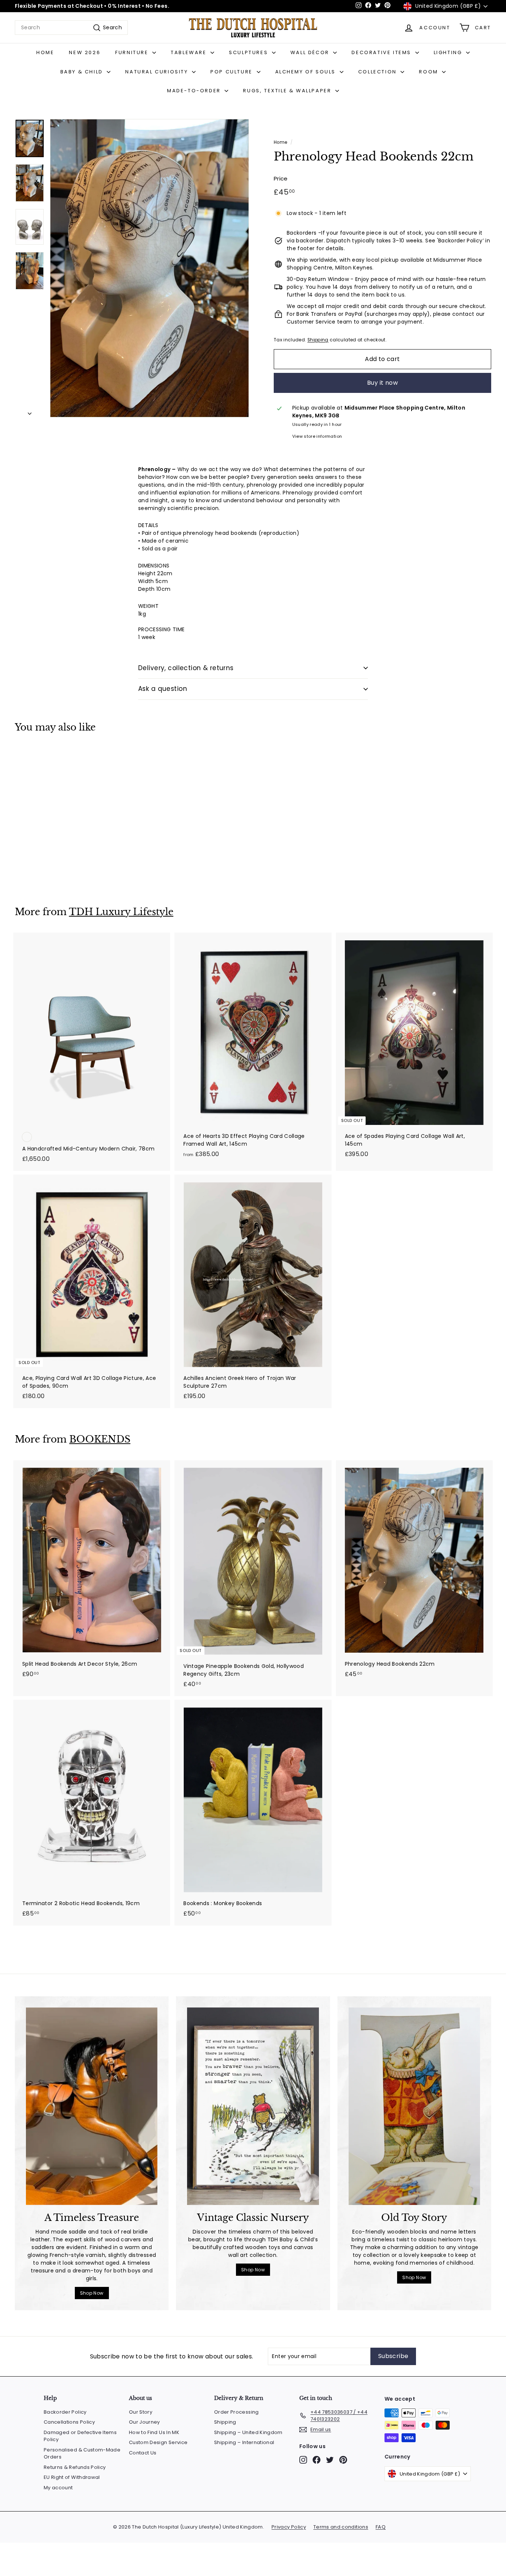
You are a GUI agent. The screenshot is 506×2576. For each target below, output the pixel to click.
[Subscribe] (357, 1326)
